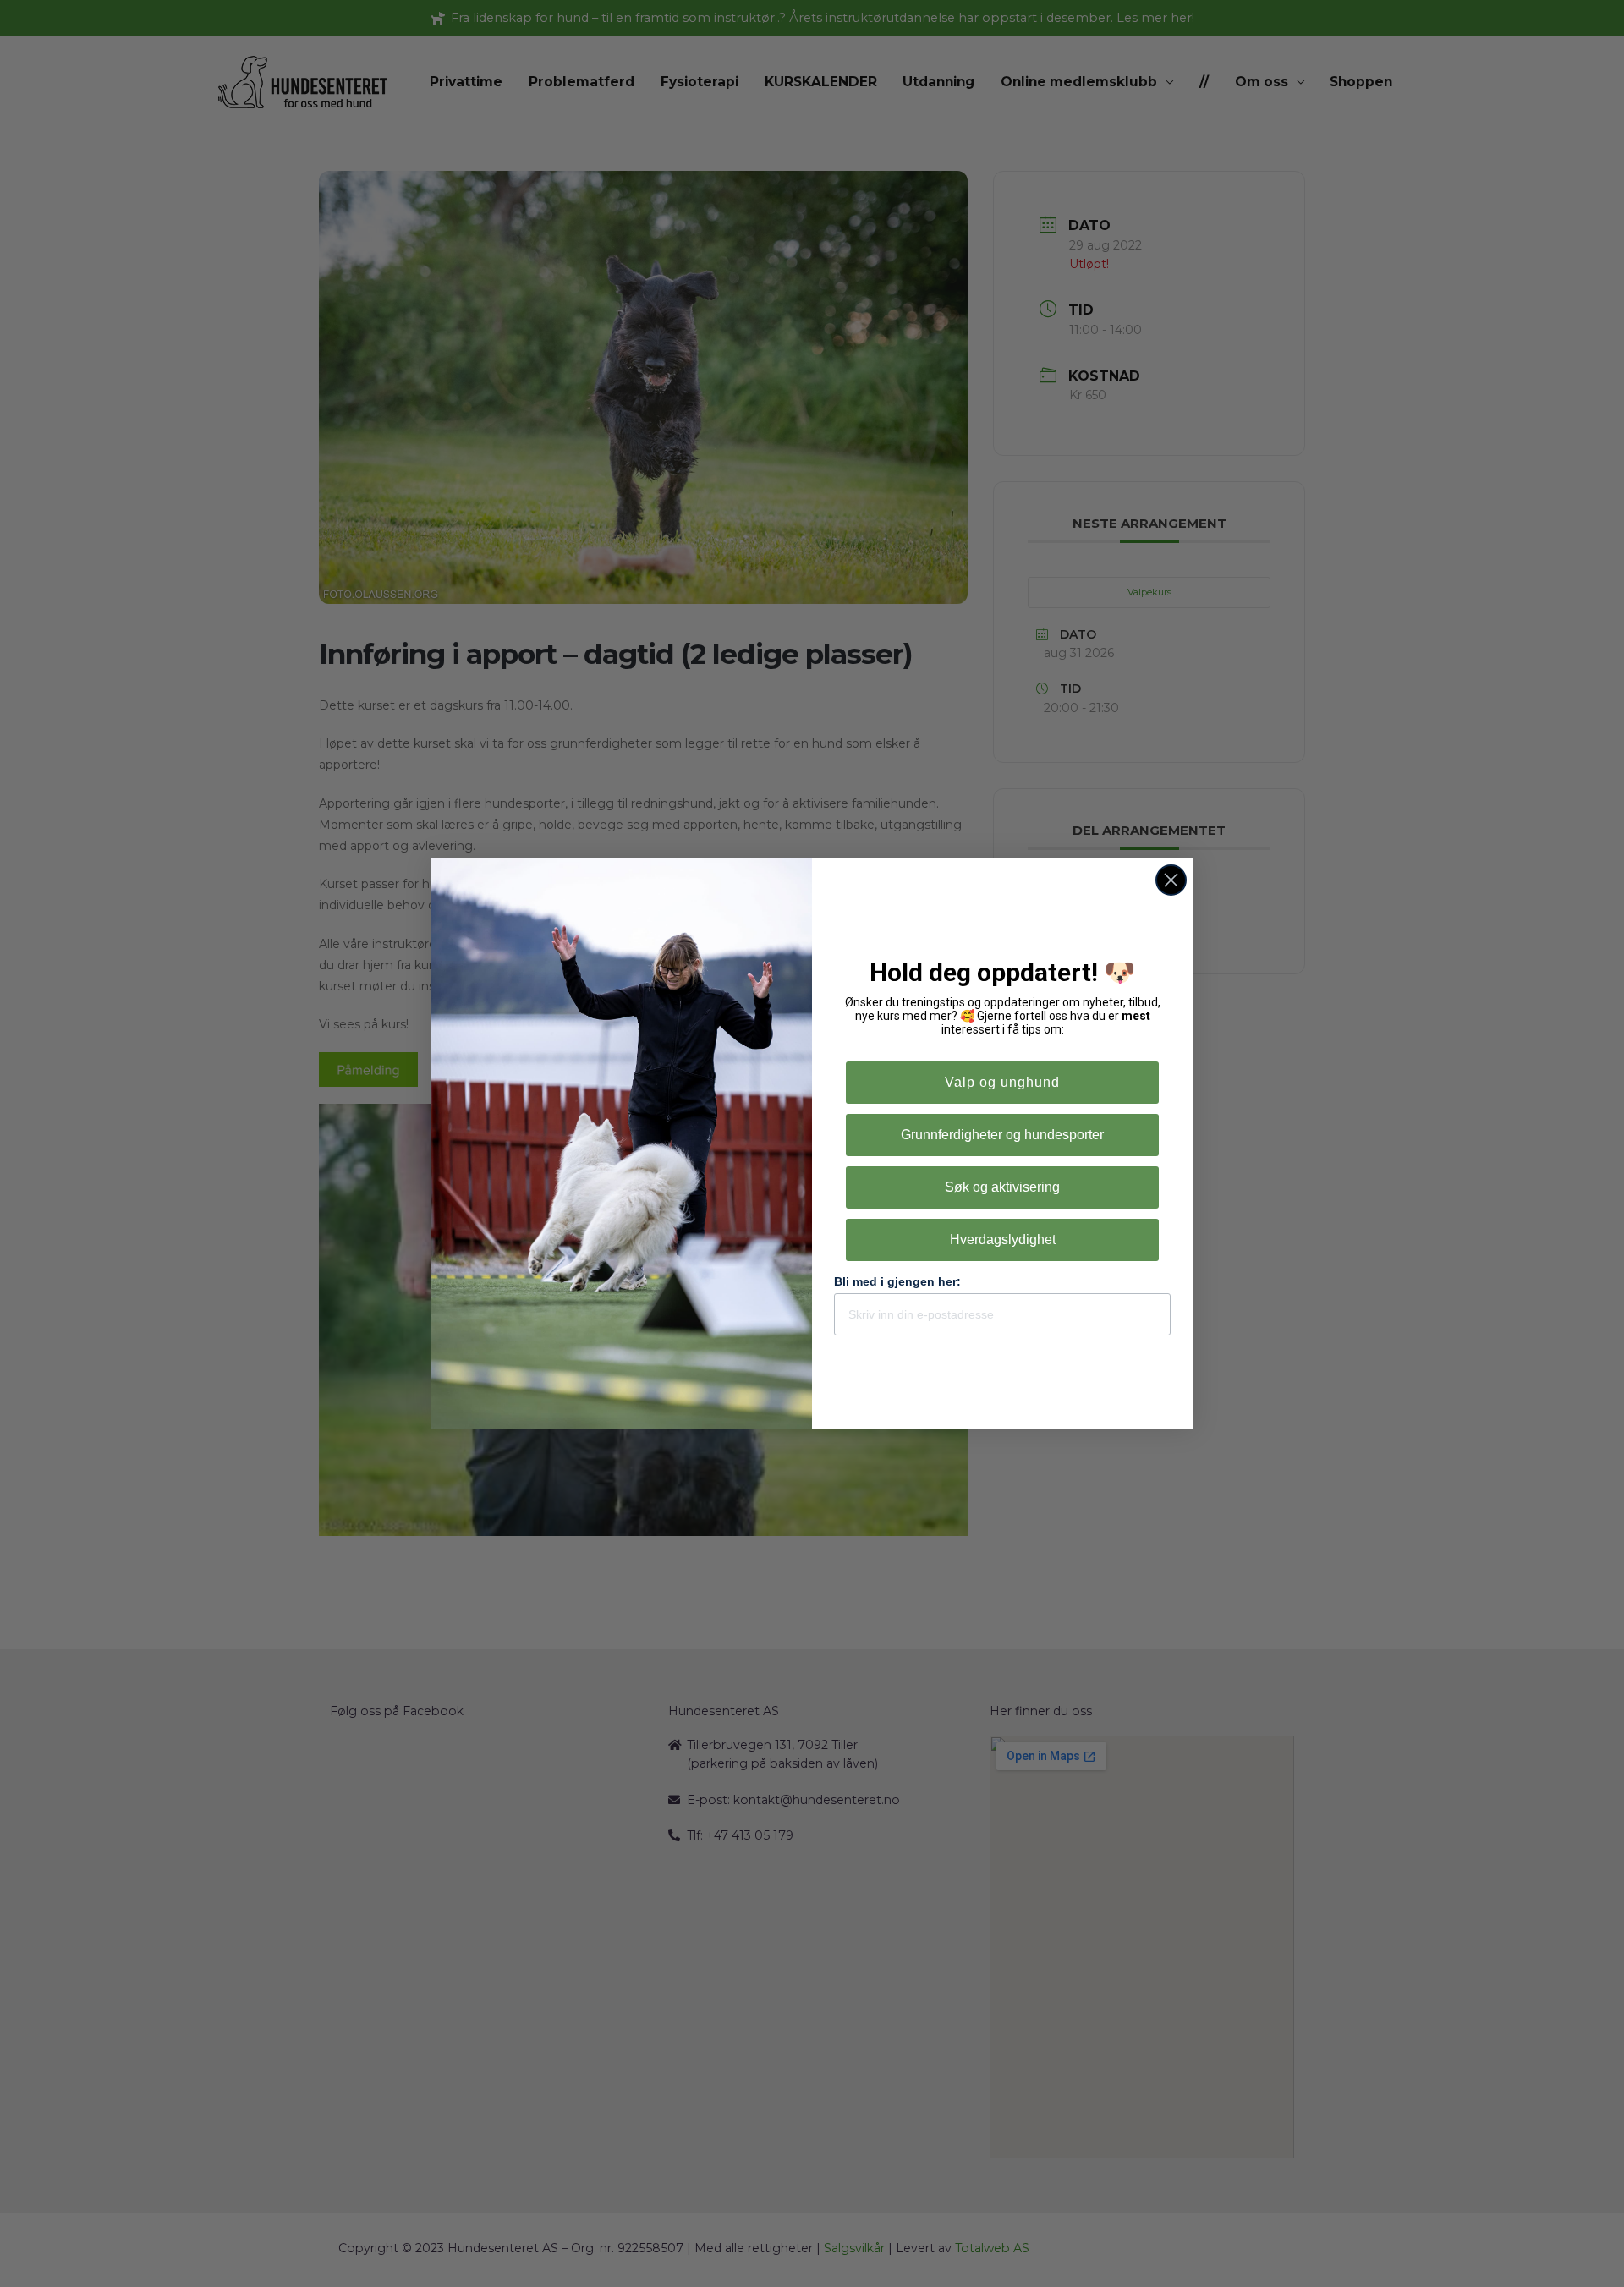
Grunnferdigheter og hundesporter (1002, 1135)
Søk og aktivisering (1002, 1187)
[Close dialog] (1171, 880)
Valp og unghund (1002, 1082)
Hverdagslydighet (1003, 1239)
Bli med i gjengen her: (897, 1281)
